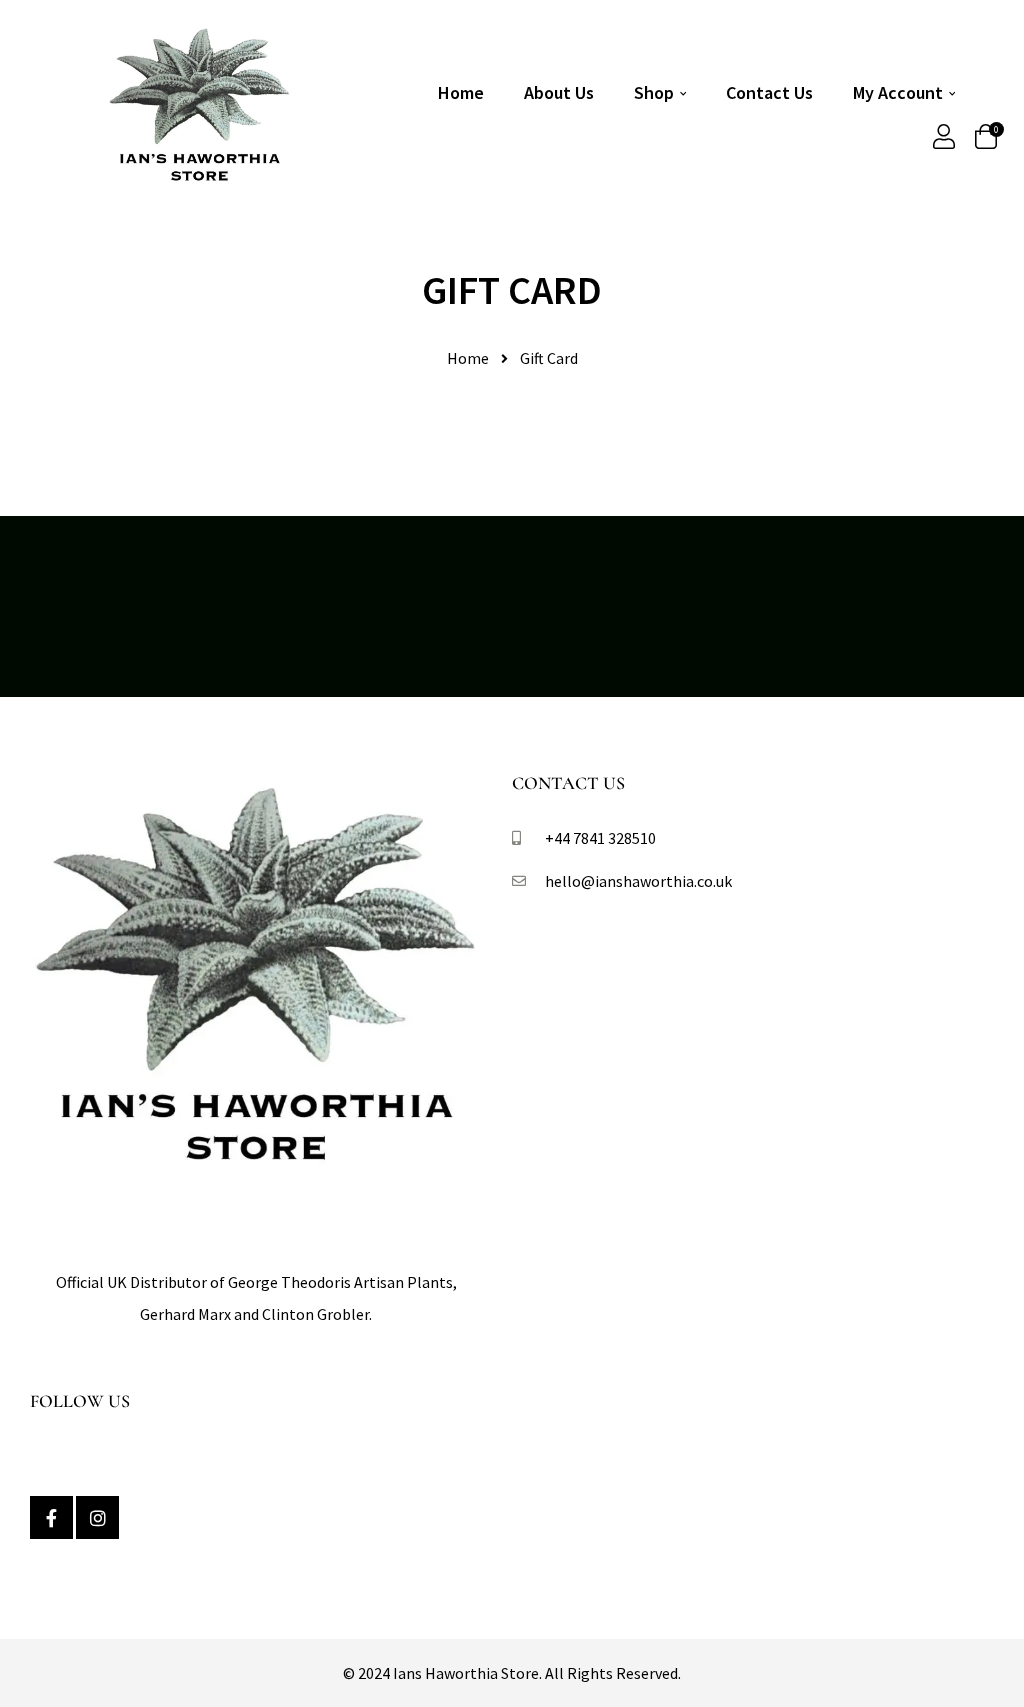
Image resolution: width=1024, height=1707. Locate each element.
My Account (898, 92)
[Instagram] (97, 1517)
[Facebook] (51, 1517)
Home (461, 92)
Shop (654, 92)
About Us (559, 92)
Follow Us (80, 1401)
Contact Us (769, 92)
